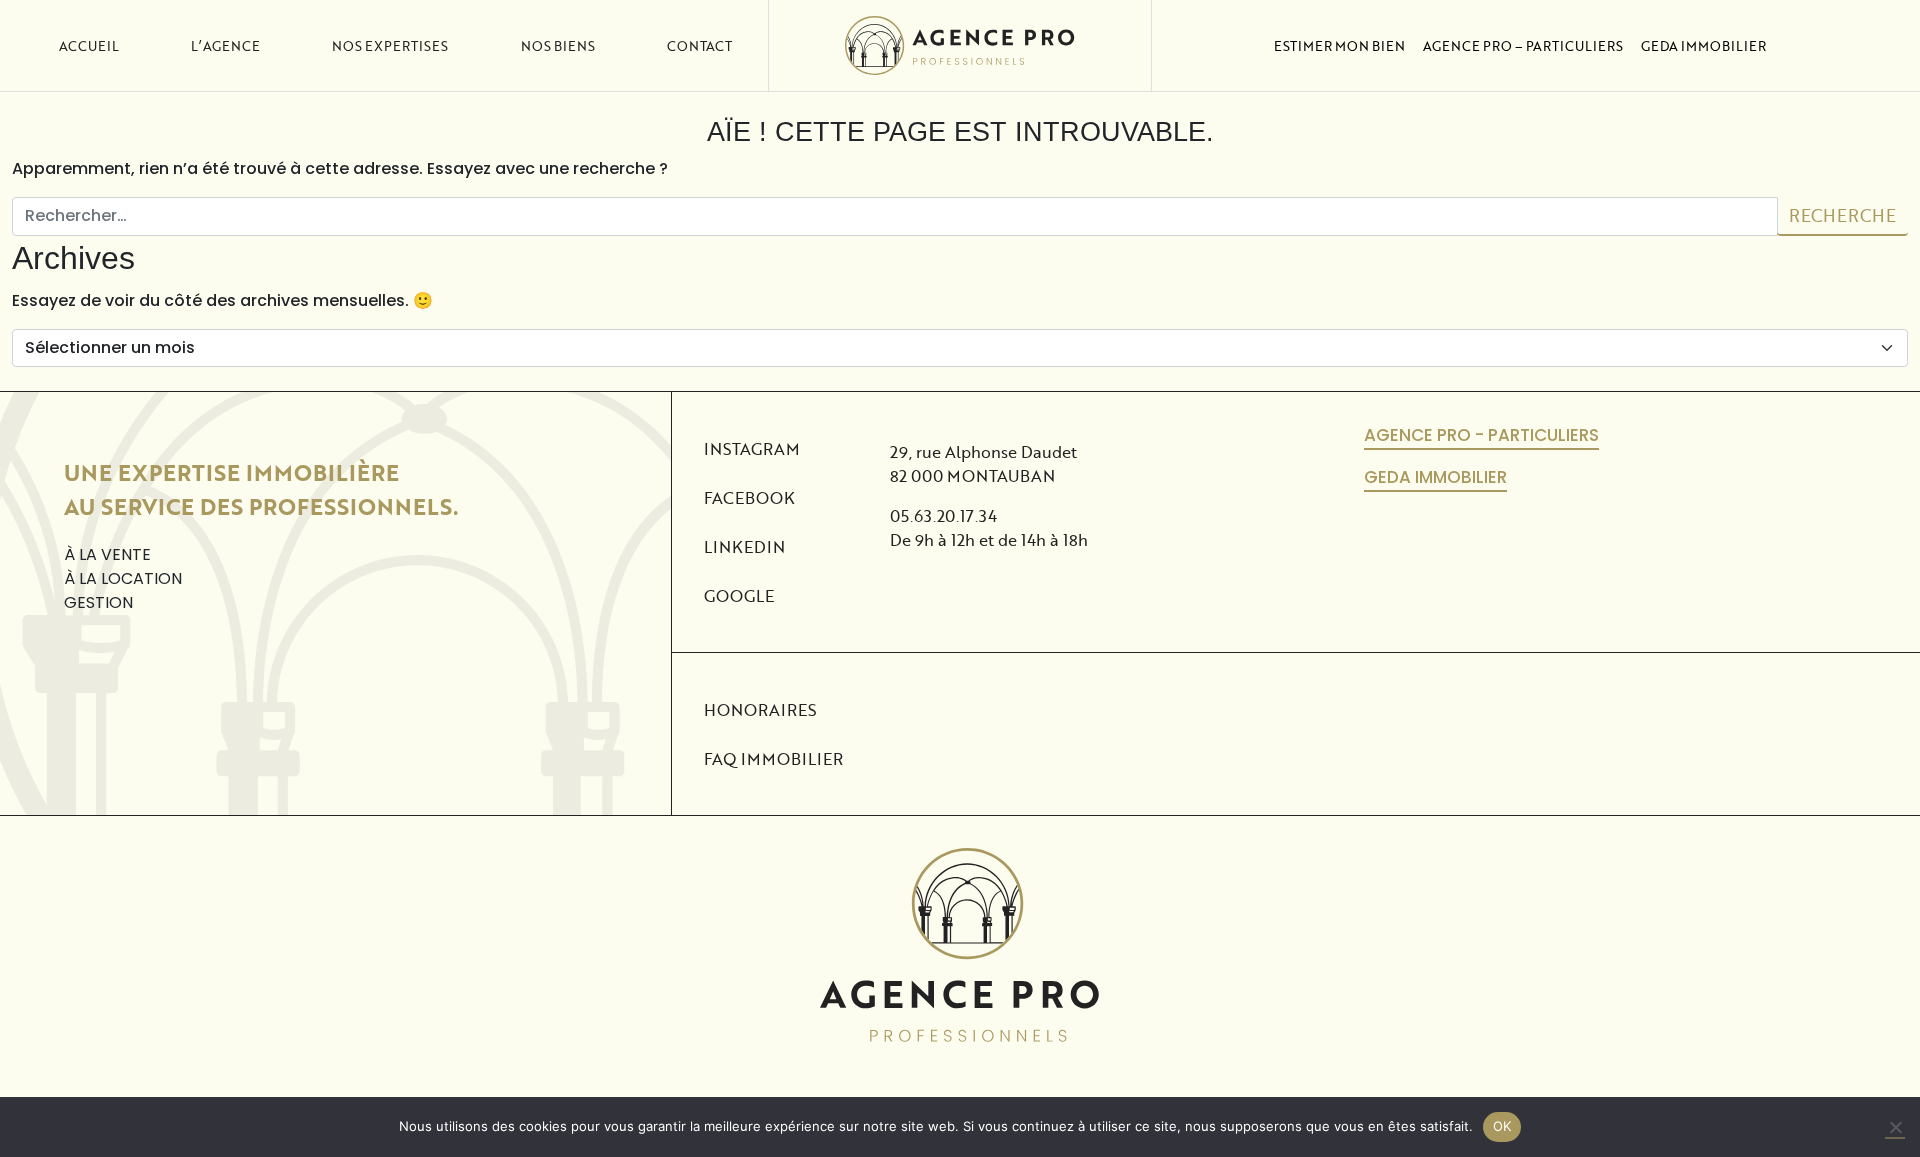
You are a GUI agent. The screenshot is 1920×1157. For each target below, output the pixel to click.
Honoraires (760, 709)
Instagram (752, 448)
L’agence (225, 46)
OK (1502, 1126)
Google (739, 595)
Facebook (749, 497)
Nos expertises (390, 46)
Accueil (89, 46)
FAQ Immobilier (773, 758)
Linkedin (744, 546)
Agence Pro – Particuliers (1523, 46)
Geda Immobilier (1703, 46)
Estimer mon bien (1339, 46)
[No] (1895, 1128)
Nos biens (558, 46)
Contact (699, 46)
